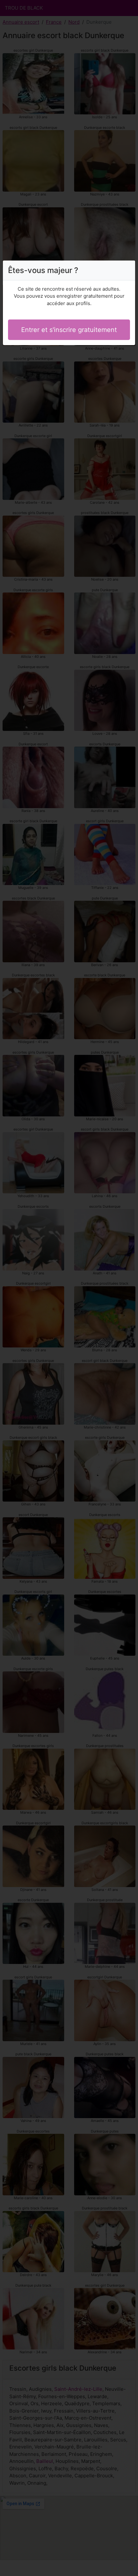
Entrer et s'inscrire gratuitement (69, 330)
